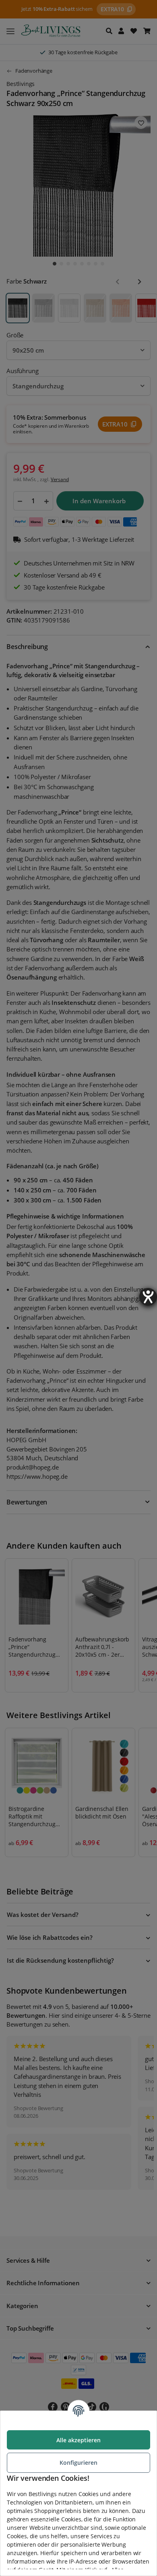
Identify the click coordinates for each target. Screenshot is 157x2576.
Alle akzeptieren (78, 2440)
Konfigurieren (78, 2463)
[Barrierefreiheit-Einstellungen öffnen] (148, 1297)
